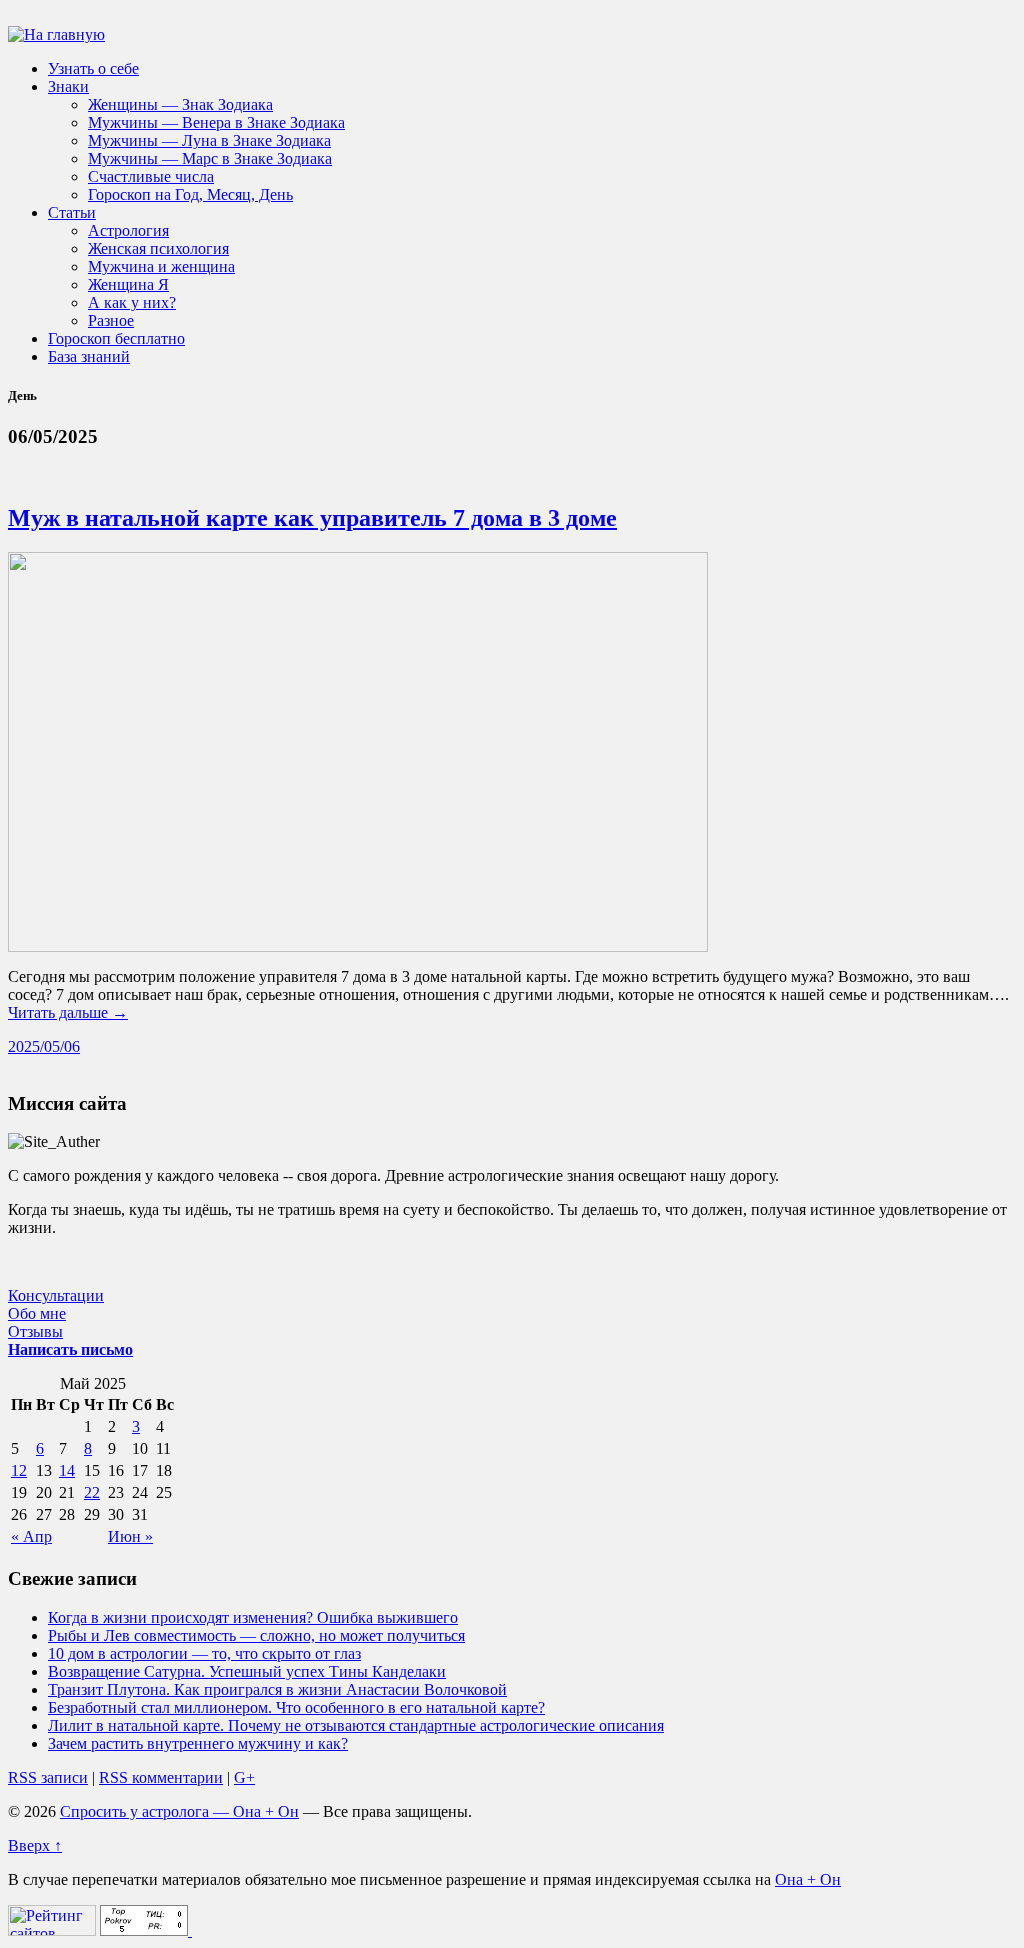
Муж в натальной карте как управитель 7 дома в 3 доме (312, 518)
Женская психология (158, 248)
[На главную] (56, 34)
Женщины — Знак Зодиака (180, 104)
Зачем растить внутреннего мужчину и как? (198, 1743)
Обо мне (37, 1313)
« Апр (31, 1536)
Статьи (72, 212)
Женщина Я (128, 284)
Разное (111, 320)
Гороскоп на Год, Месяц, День (190, 194)
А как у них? (132, 302)
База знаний (89, 356)
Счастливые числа (151, 176)
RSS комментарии (161, 1777)
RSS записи (48, 1777)
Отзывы (35, 1331)
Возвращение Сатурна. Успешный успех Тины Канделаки (247, 1671)
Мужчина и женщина (161, 266)
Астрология (128, 230)
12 (19, 1470)
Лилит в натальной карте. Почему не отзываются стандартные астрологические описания (356, 1725)
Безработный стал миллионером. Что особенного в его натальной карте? (296, 1707)
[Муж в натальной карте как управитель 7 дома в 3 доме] (358, 946)
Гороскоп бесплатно (116, 338)
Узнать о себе (93, 68)
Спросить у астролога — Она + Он (179, 1811)
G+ (244, 1777)
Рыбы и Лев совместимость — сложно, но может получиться (256, 1635)
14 (67, 1470)
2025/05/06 (44, 1046)
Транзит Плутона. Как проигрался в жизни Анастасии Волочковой (277, 1689)
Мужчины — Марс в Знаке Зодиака (210, 158)
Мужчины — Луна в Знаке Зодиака (209, 140)
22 (92, 1492)
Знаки (68, 86)
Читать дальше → (68, 1012)
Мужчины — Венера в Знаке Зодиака (216, 122)
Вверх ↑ (35, 1845)
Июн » (130, 1536)
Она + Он (808, 1879)
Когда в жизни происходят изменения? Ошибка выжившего (253, 1617)
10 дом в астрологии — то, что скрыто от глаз (204, 1653)
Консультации (56, 1295)
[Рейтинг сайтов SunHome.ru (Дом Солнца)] (52, 1930)
